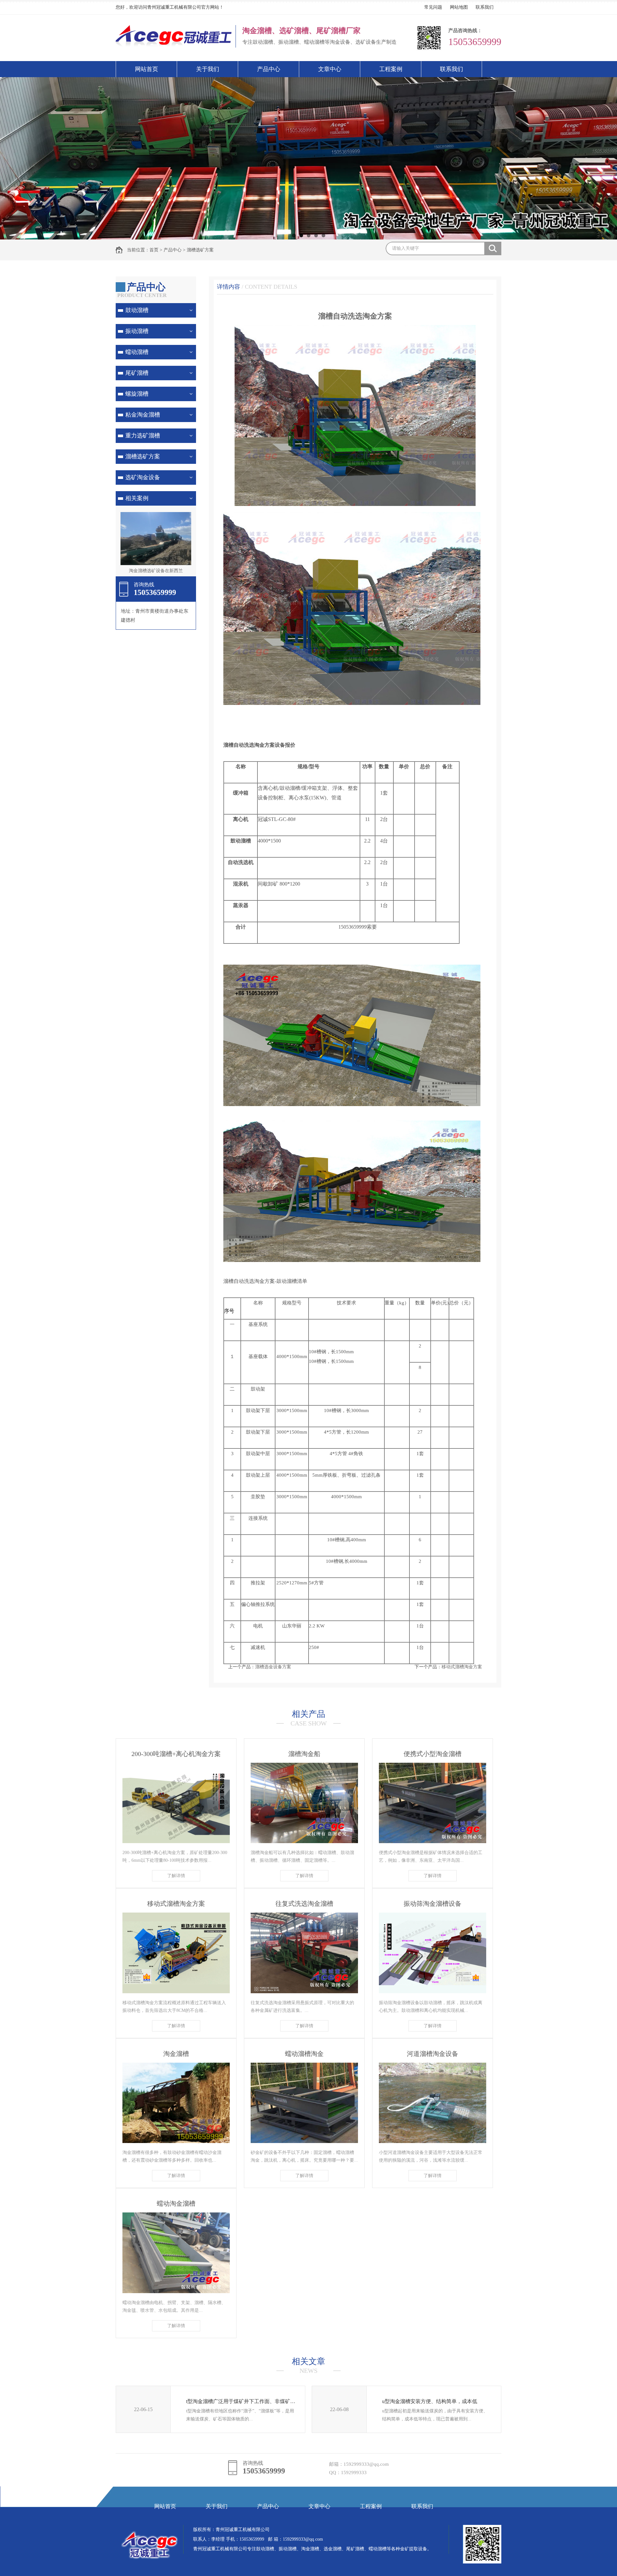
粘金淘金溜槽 (143, 415)
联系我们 (485, 7)
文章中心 (330, 69)
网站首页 (147, 69)
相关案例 (137, 498)
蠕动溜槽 (137, 352)
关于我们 (208, 69)
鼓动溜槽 (137, 310)
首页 (154, 250)
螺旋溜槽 (137, 394)
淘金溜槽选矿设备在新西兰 (156, 571)
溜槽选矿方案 (200, 250)
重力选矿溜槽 (143, 436)
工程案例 (391, 69)
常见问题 (433, 7)
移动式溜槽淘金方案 (462, 1667)
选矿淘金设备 (143, 477)
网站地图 (459, 7)
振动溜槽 (137, 331)
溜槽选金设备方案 (273, 1667)
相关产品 (309, 1718)
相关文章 (308, 2365)
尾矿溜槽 (137, 373)
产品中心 (269, 69)
